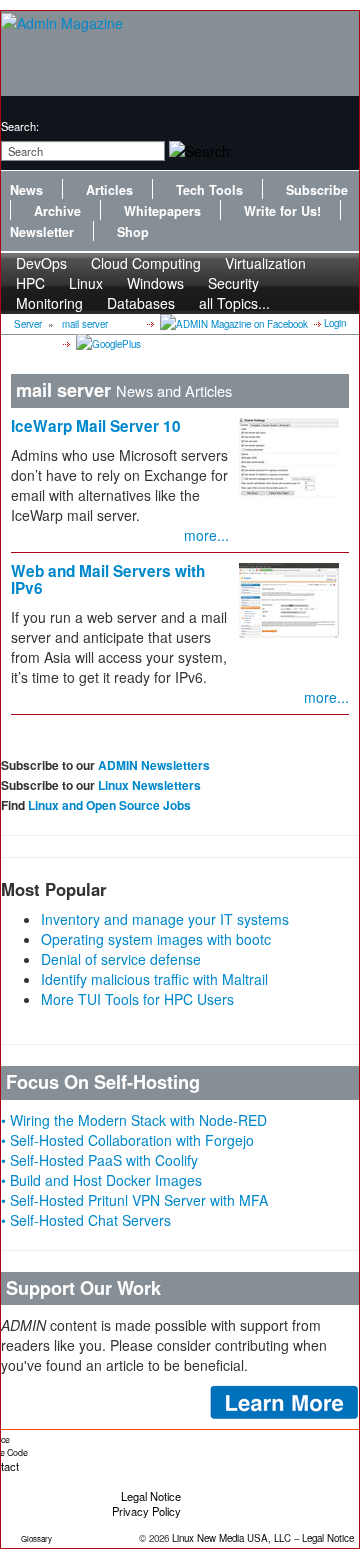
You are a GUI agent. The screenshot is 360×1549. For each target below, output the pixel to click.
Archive (57, 211)
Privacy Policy (146, 1511)
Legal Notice (151, 1496)
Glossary (36, 1538)
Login (335, 323)
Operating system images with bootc (156, 939)
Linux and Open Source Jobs (109, 805)
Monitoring (49, 303)
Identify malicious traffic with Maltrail (154, 979)
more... (206, 535)
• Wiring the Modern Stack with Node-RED (134, 1120)
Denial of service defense (121, 959)
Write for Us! (282, 211)
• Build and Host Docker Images (101, 1180)
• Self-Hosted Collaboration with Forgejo (127, 1140)
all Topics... (234, 303)
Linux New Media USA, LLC (231, 1538)
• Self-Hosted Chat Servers (86, 1220)
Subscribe (317, 190)
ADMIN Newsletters (154, 765)
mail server (85, 324)
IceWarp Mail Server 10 (96, 426)
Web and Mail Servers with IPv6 (108, 579)
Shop (133, 232)
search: (20, 126)
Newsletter (42, 232)
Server (28, 324)
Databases (141, 303)
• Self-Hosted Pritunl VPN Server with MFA (134, 1200)
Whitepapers (162, 211)
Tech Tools (209, 190)
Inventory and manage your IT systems (165, 919)
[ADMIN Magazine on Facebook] (232, 323)
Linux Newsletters (149, 785)
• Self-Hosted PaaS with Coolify (99, 1160)
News (26, 190)
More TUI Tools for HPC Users (137, 999)
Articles (109, 190)
